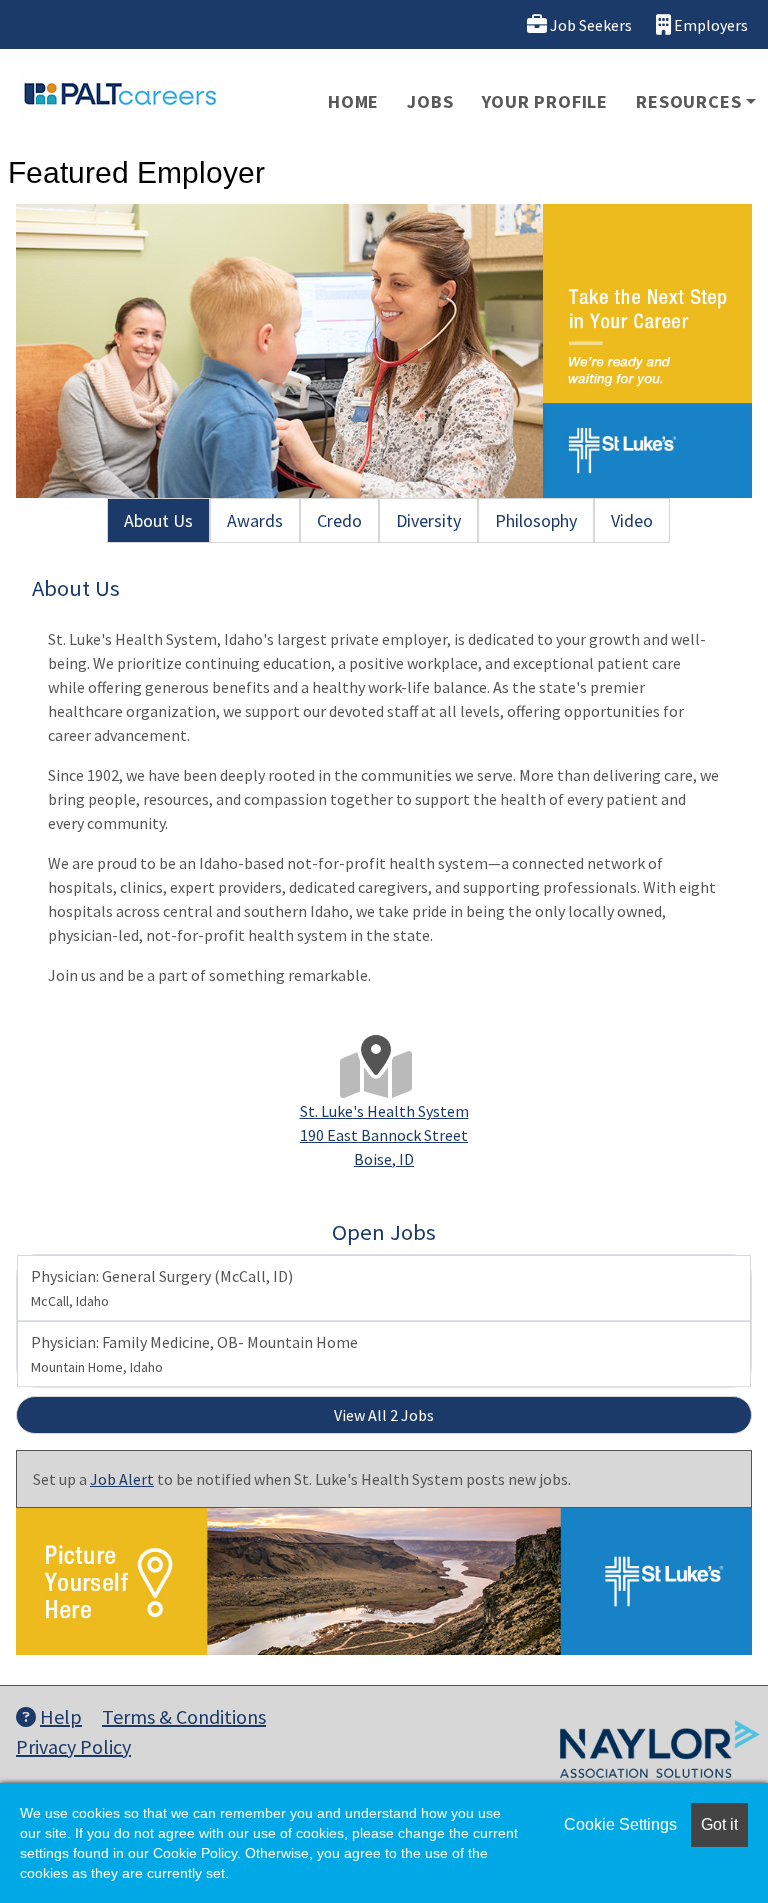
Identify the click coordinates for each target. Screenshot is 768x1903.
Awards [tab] (255, 520)
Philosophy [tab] (536, 520)
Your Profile (545, 101)
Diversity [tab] (428, 520)
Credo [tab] (339, 520)
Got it (719, 1824)
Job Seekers (589, 25)
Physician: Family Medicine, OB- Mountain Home (194, 1354)
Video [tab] (632, 520)
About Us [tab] (158, 520)
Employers (709, 25)
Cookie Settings (620, 1824)
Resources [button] (688, 101)
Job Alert (122, 1479)
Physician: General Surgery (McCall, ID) (162, 1288)
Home (353, 101)
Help (61, 1716)
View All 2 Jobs (384, 1415)
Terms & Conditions (184, 1716)
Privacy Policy (73, 1746)
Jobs (430, 101)
